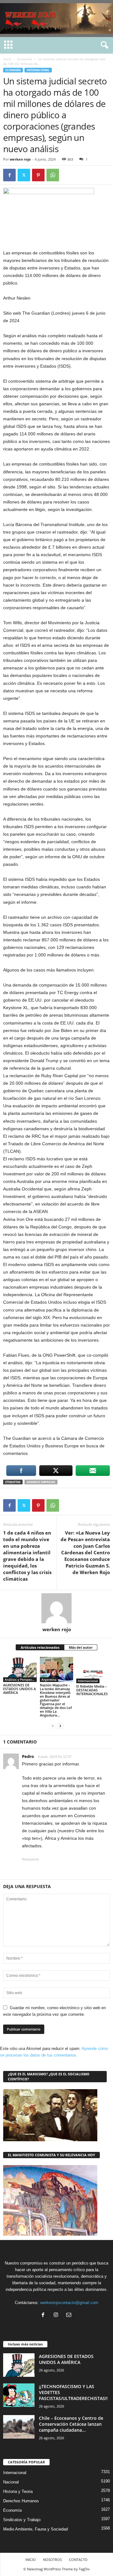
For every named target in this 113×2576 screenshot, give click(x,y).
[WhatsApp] (53, 175)
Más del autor (81, 1647)
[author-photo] (56, 1608)
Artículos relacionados (40, 1647)
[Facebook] (9, 175)
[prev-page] (53, 1726)
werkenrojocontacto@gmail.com (69, 2303)
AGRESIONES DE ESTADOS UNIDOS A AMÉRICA (19, 1689)
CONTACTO (78, 2560)
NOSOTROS (52, 2560)
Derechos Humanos (21, 2501)
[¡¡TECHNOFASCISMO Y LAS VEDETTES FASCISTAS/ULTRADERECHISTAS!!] (19, 2395)
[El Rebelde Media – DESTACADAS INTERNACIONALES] (93, 1670)
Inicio (7, 59)
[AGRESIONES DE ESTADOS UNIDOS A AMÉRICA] (20, 1669)
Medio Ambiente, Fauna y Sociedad (35, 2529)
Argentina (49, 1679)
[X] (24, 175)
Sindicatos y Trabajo (22, 2520)
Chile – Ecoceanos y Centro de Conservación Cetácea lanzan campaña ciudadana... (71, 2424)
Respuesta (30, 1859)
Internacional (38, 70)
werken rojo (20, 159)
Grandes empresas (41, 1482)
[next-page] (60, 1726)
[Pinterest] (38, 175)
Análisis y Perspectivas (21, 1679)
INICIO (31, 2560)
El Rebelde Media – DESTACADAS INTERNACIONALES (92, 1690)
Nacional (11, 2482)
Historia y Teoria (18, 2491)
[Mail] (70, 2315)
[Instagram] (57, 2315)
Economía (25, 59)
